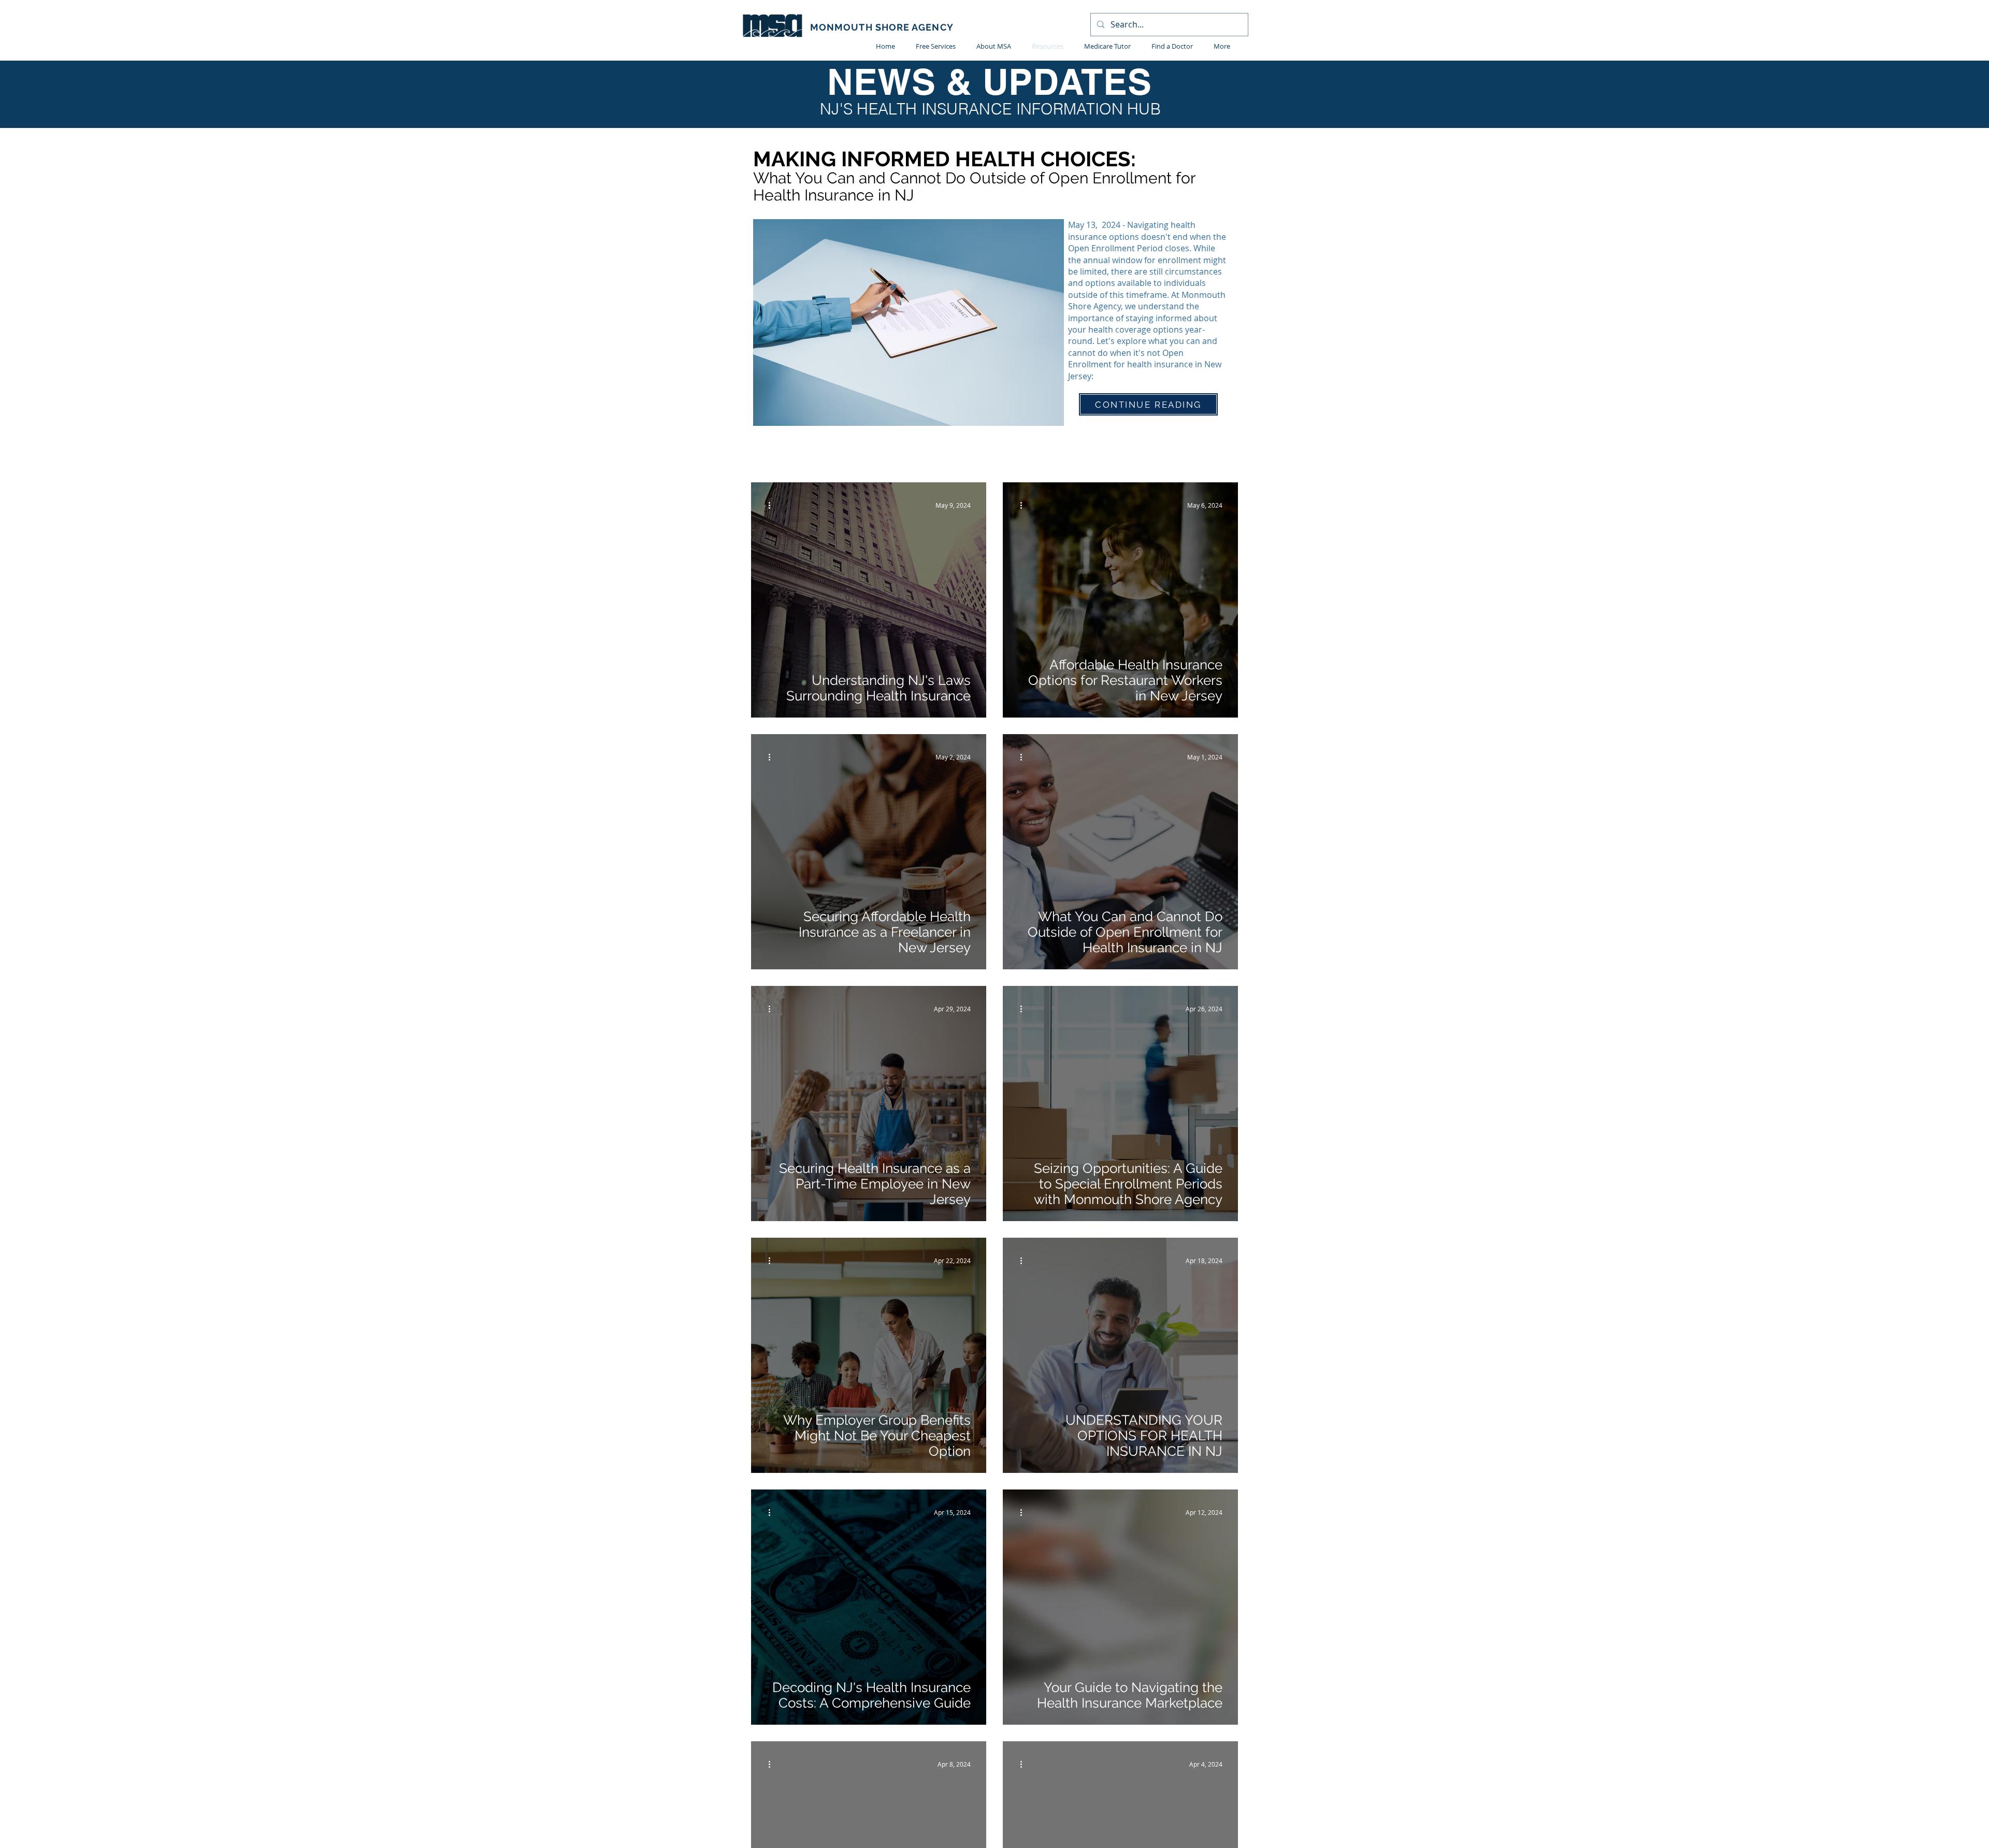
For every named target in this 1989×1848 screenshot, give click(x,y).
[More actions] (773, 505)
